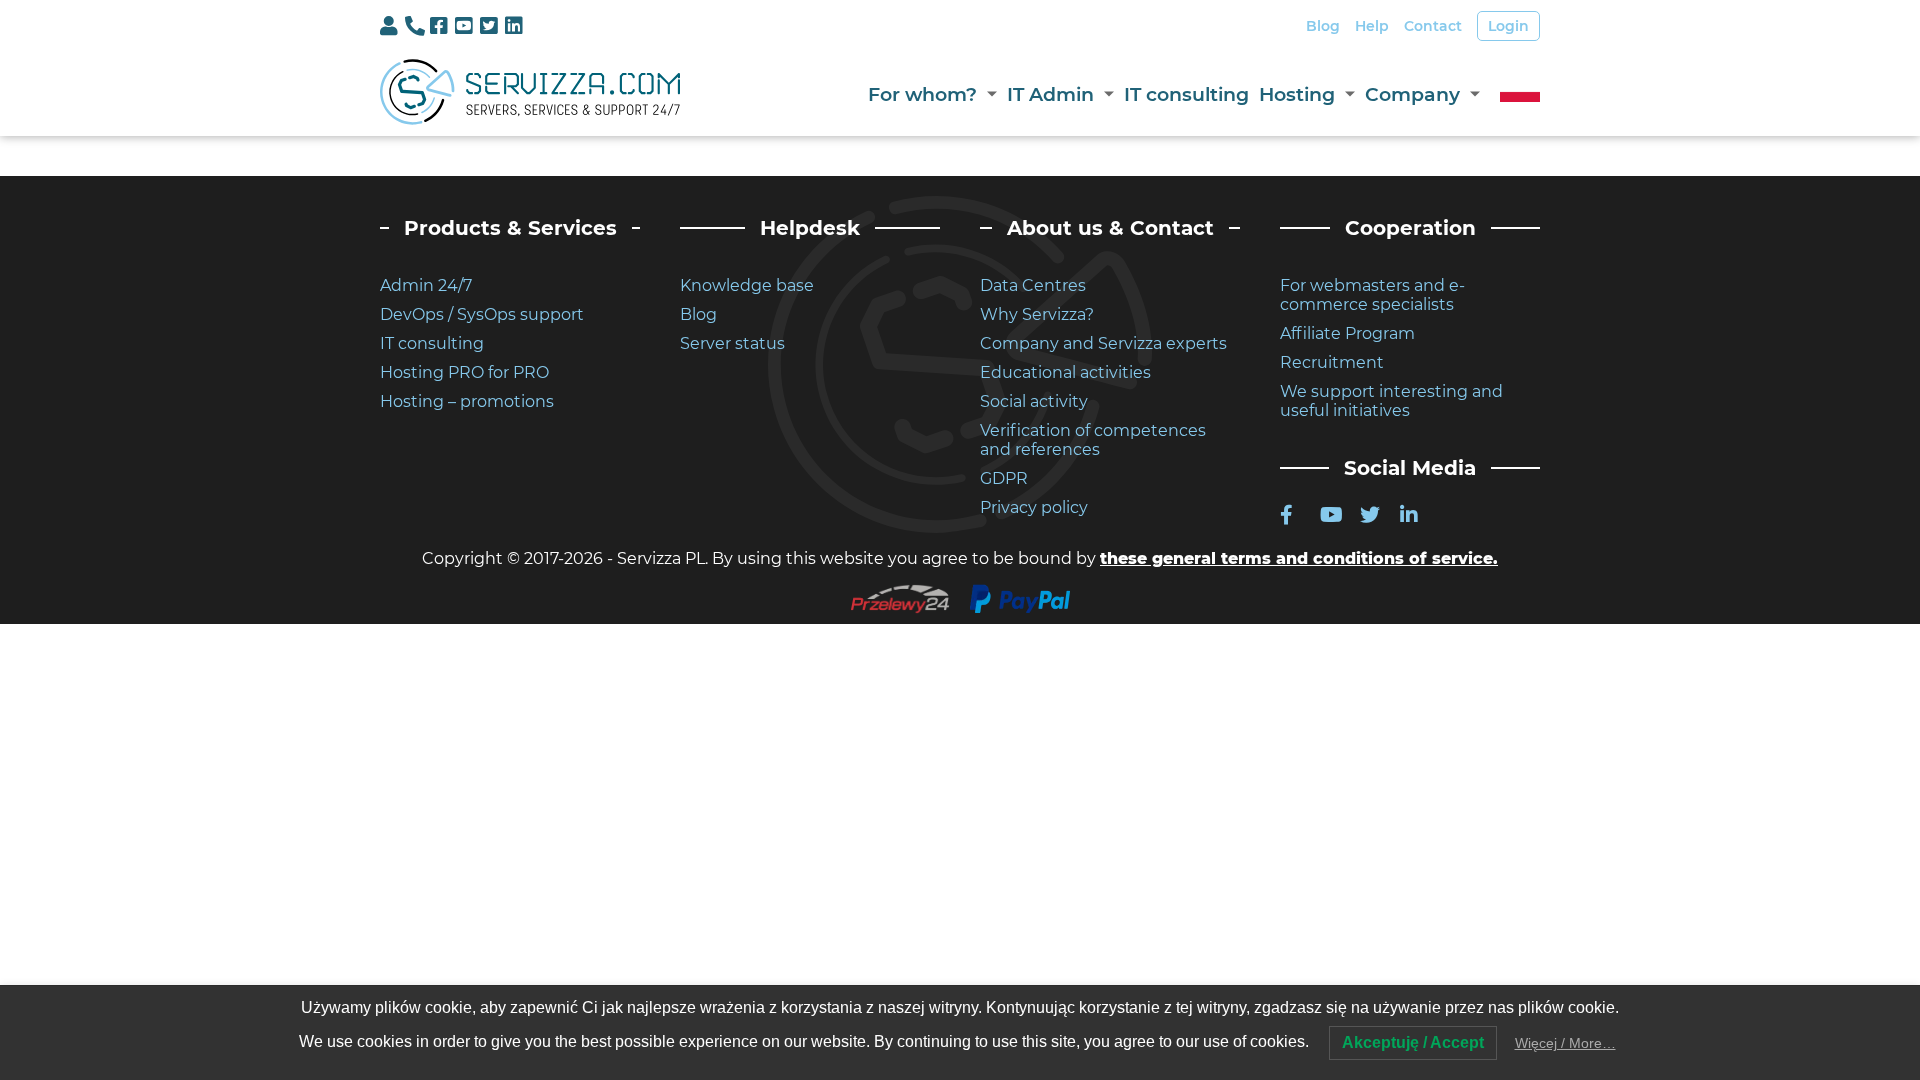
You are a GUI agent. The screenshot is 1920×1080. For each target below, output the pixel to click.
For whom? (922, 94)
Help (1372, 26)
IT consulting (1186, 94)
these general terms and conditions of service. (1299, 558)
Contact (1433, 26)
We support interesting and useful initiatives (1391, 401)
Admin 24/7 (426, 285)
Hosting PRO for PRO (464, 372)
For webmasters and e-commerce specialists (1372, 295)
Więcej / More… (1565, 1043)
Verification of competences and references (1093, 440)
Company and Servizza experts (1103, 343)
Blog (1323, 26)
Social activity (1034, 401)
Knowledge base (747, 285)
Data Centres (1033, 285)
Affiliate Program (1347, 333)
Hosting (1297, 94)
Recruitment (1332, 362)
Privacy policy (1034, 507)
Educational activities (1065, 372)
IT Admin (1050, 94)
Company (1412, 94)
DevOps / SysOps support (482, 314)
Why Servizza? (1037, 314)
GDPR (1004, 478)
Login (1508, 26)
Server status (732, 343)
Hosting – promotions (467, 401)
